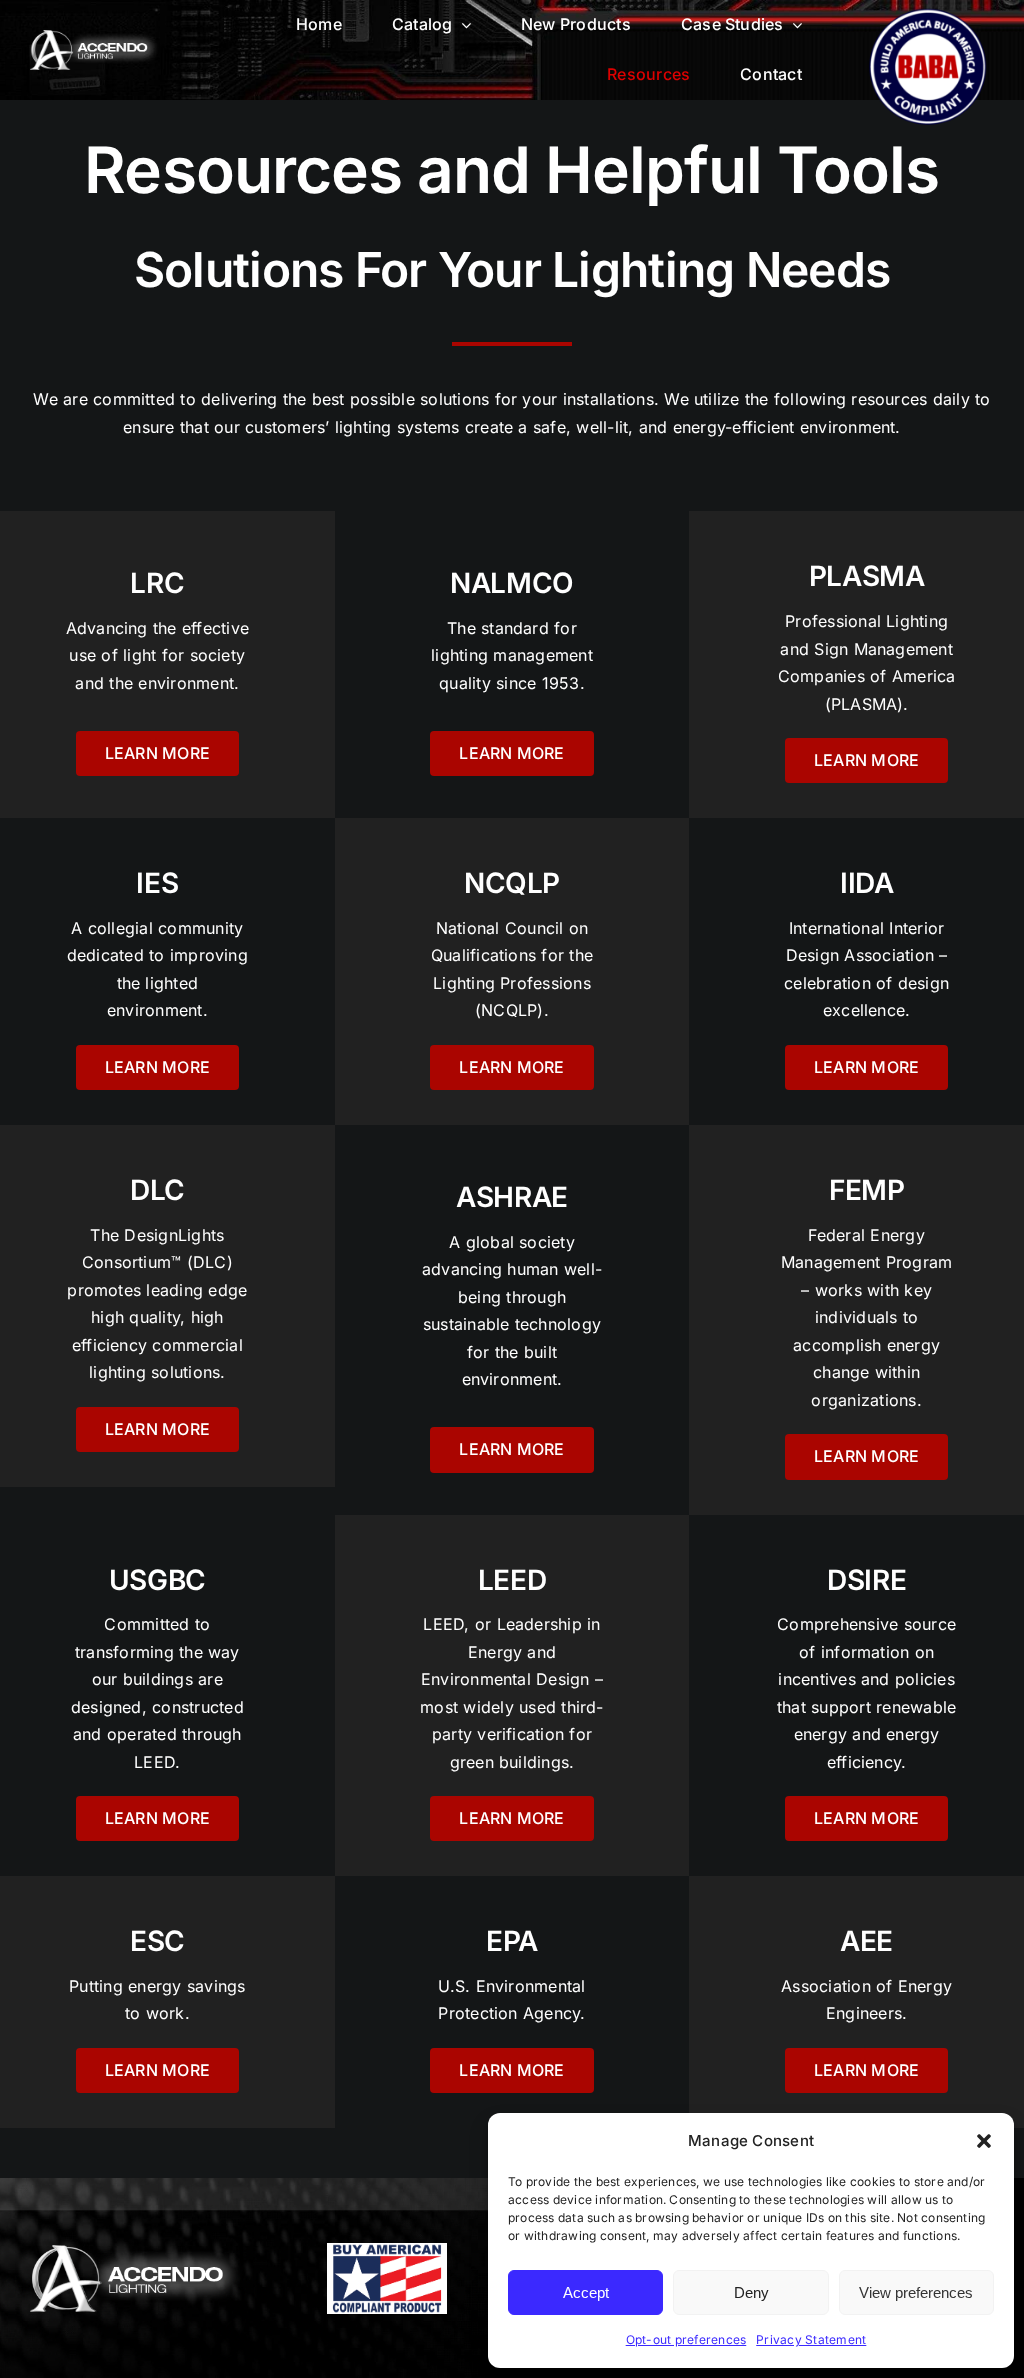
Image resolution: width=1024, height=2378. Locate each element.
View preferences (916, 2292)
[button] (984, 2141)
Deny (751, 2292)
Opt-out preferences (686, 2339)
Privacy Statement (811, 2339)
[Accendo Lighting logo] (94, 38)
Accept (586, 2292)
